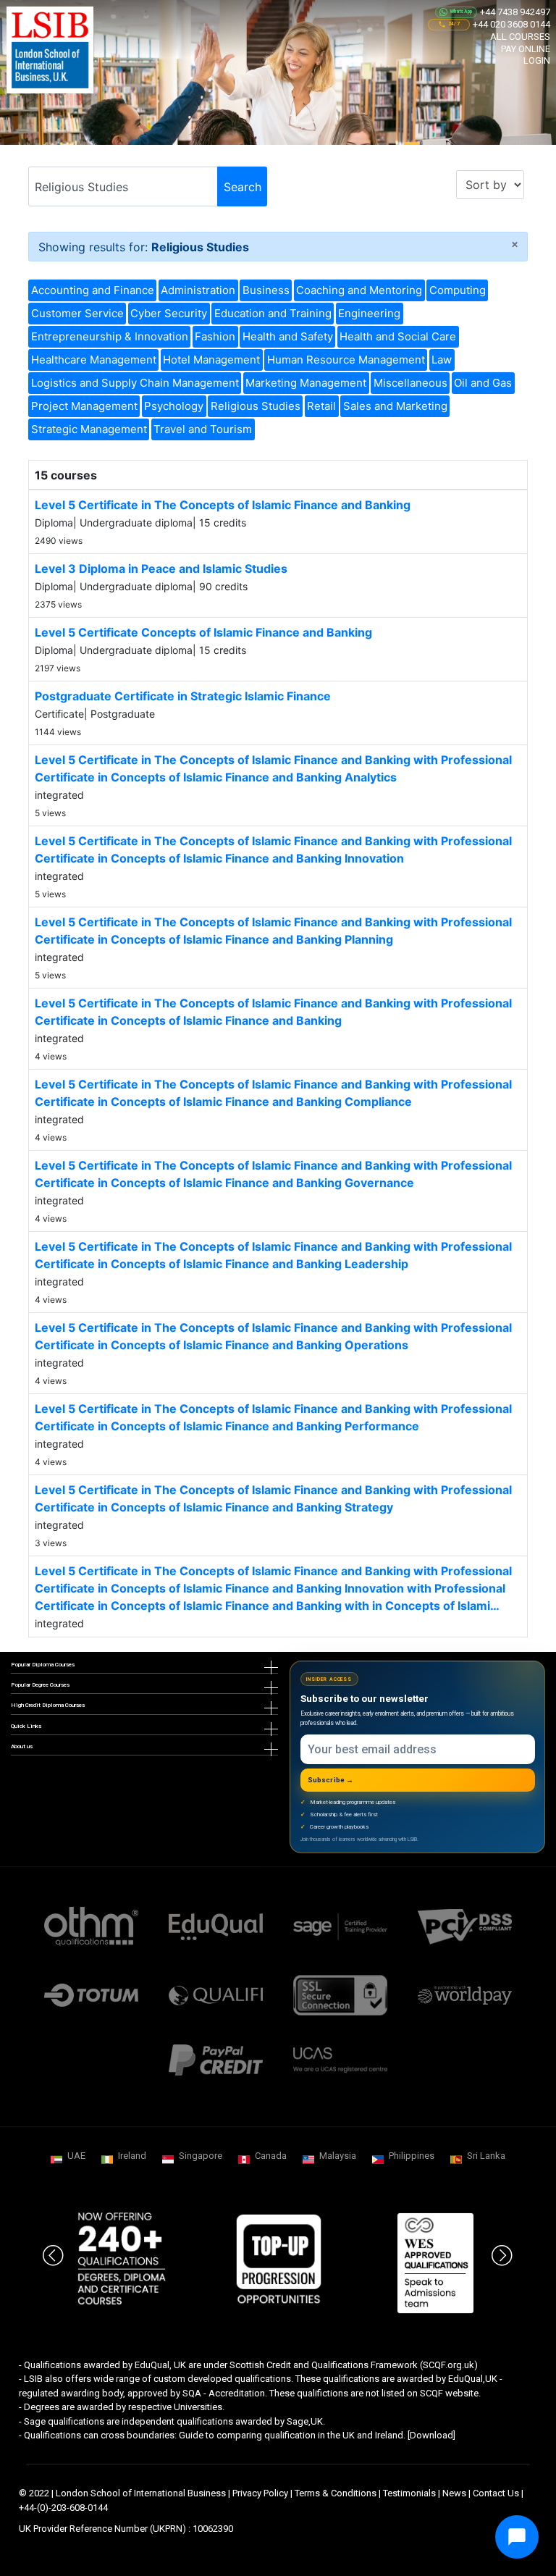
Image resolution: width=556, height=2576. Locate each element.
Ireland (132, 2156)
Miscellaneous (410, 383)
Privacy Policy (260, 2493)
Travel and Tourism (203, 429)
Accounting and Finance (93, 290)
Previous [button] (54, 2245)
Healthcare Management (94, 360)
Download (431, 2435)
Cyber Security (169, 313)
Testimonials (409, 2493)
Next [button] (502, 2245)
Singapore (201, 2156)
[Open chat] (517, 2537)
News (454, 2493)
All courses (520, 37)
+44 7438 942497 (515, 12)
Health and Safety (288, 336)
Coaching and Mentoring (359, 290)
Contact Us (496, 2493)
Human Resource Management (346, 360)
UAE (76, 2156)
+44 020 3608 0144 (511, 24)
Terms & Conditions (336, 2493)
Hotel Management (211, 360)
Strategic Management (89, 429)
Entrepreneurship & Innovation (110, 336)
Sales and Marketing (395, 406)
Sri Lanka (486, 2156)
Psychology (174, 406)
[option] (121, 2260)
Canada (271, 2156)
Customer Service (77, 313)
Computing (458, 290)
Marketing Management (306, 383)
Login (537, 60)
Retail (321, 406)
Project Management (84, 406)
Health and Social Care (398, 336)
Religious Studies (256, 406)
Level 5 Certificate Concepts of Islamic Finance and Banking (203, 632)
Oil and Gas (483, 383)
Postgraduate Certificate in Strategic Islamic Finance (183, 696)
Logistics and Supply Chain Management (135, 383)
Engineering (369, 313)
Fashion (215, 336)
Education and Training (273, 313)
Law (442, 360)
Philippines (412, 2156)
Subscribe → (331, 1780)
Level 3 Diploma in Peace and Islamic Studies (161, 569)
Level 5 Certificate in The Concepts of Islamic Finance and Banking (223, 505)
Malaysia (338, 2156)
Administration (198, 290)
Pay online (526, 49)
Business (266, 290)
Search (243, 187)
